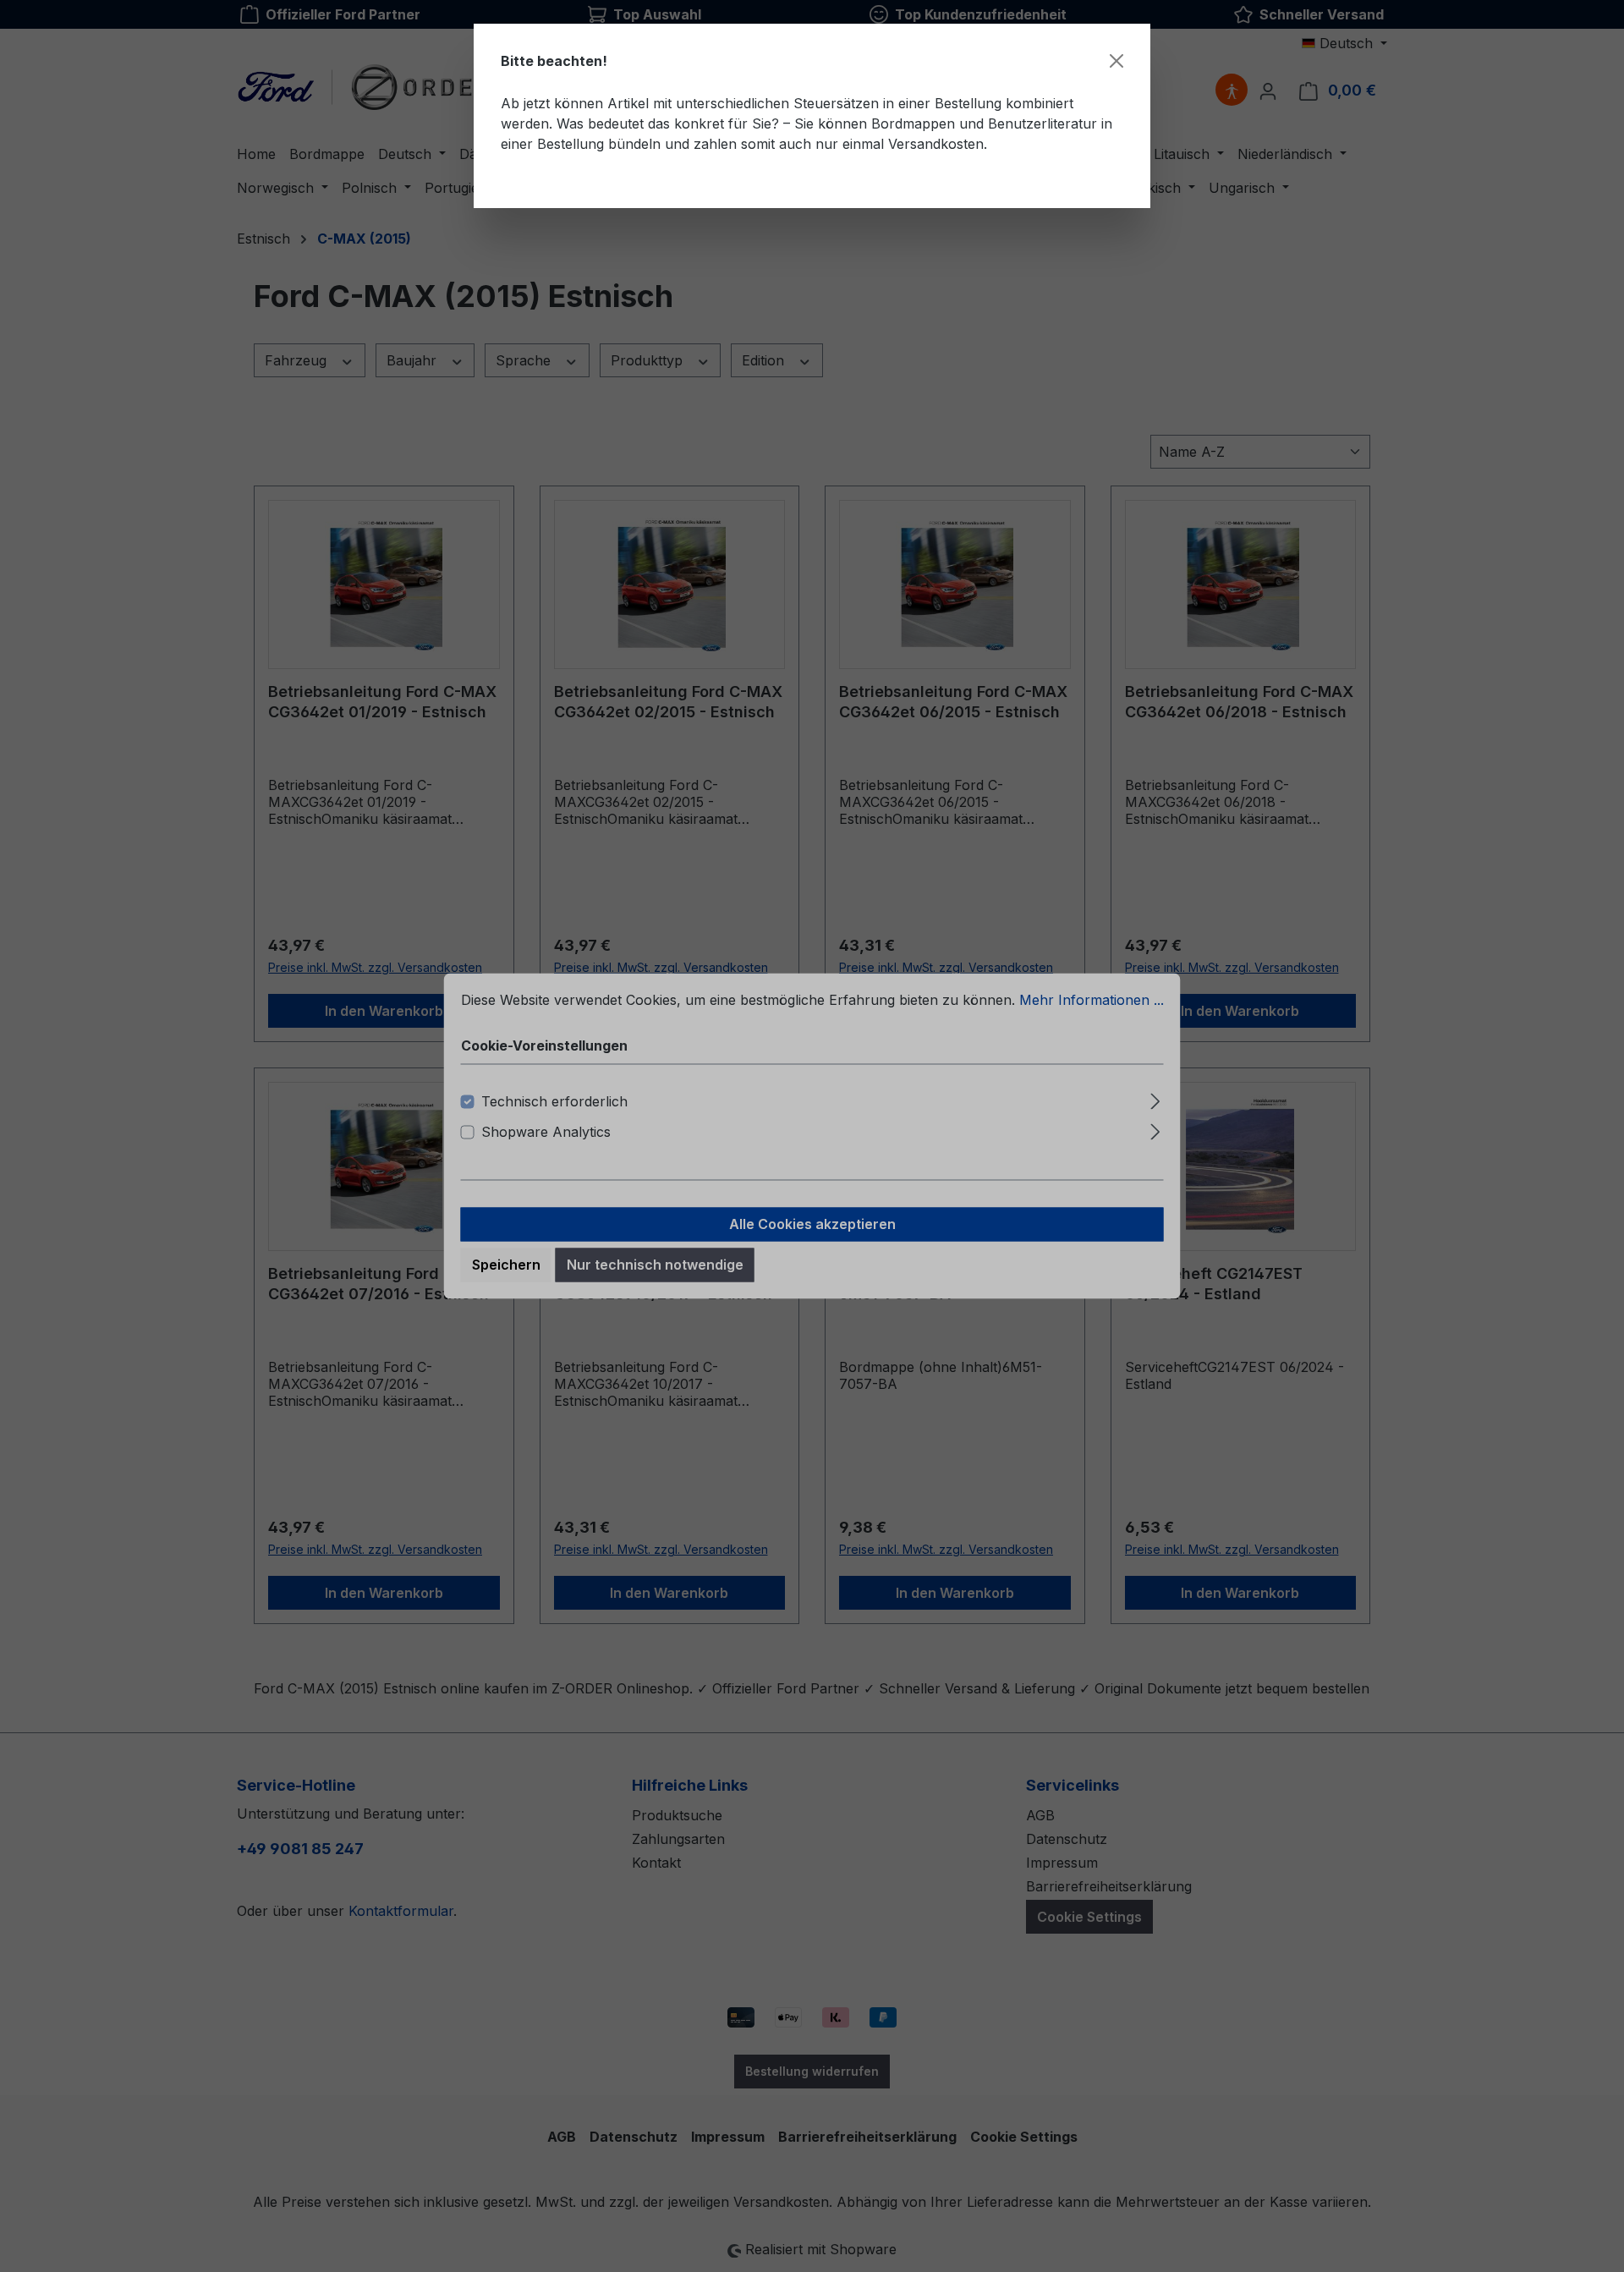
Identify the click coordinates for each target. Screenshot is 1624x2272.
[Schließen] (1116, 61)
